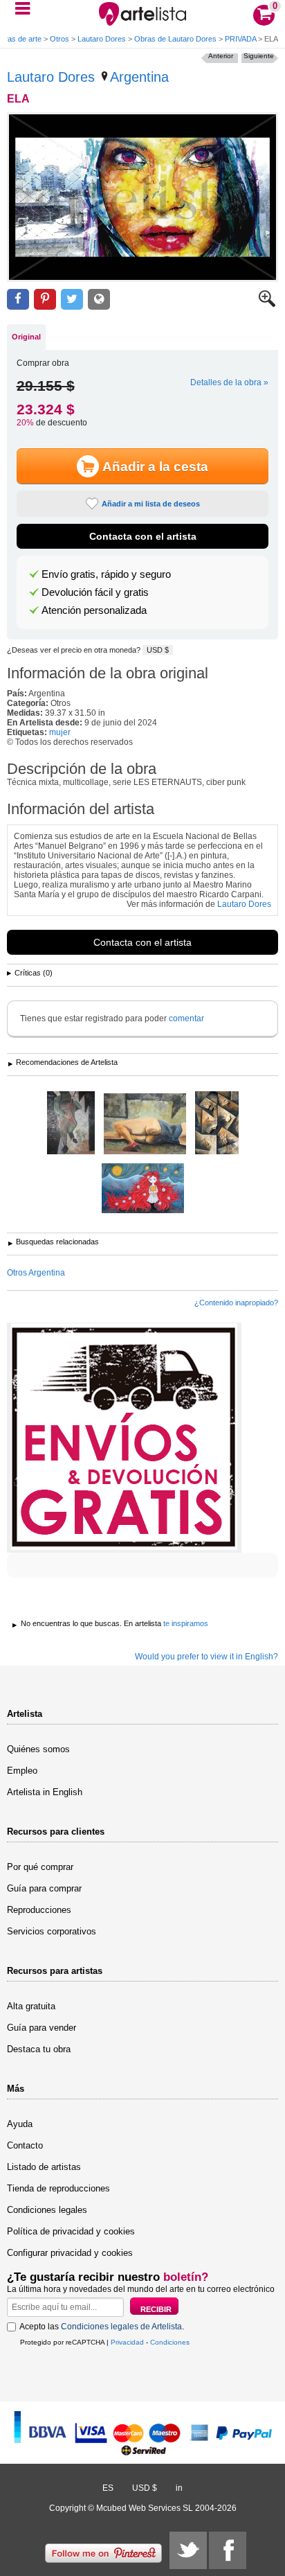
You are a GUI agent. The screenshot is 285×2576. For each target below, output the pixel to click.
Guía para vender (42, 2028)
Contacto (25, 2145)
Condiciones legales (47, 2210)
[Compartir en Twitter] (72, 300)
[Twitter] (188, 2550)
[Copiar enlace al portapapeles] (99, 300)
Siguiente (259, 56)
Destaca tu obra (39, 2049)
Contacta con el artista (143, 536)
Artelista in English (45, 1792)
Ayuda (20, 2124)
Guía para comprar (44, 1888)
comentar (186, 1018)
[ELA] (142, 197)
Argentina (139, 77)
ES (108, 2488)
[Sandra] (143, 1189)
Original (26, 337)
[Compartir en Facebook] (18, 300)
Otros (59, 39)
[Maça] (71, 1124)
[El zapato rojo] (145, 1125)
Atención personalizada (94, 610)
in (179, 2488)
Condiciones (170, 2342)
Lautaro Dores (102, 39)
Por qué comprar (40, 1867)
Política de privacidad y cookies (71, 2231)
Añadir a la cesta (155, 467)
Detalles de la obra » (229, 382)
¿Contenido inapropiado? (236, 1303)
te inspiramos (186, 1623)
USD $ (158, 650)
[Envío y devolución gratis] (124, 1438)
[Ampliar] (267, 304)
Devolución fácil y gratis (95, 592)
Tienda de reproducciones (58, 2188)
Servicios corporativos (52, 1931)
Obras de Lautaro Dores (175, 39)
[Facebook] (228, 2550)
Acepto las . (102, 2327)
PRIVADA (240, 39)
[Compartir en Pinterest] (45, 300)
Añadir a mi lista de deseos (151, 504)
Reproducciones (39, 1910)
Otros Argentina (36, 1273)
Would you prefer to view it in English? (206, 1657)
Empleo (22, 1771)
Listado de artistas (44, 2167)
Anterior (221, 56)
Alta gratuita (31, 2006)
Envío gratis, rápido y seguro (106, 574)
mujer (60, 732)
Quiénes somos (38, 1749)
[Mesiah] (217, 1124)
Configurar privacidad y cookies (70, 2253)
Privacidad (127, 2342)
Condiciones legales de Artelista (121, 2327)
